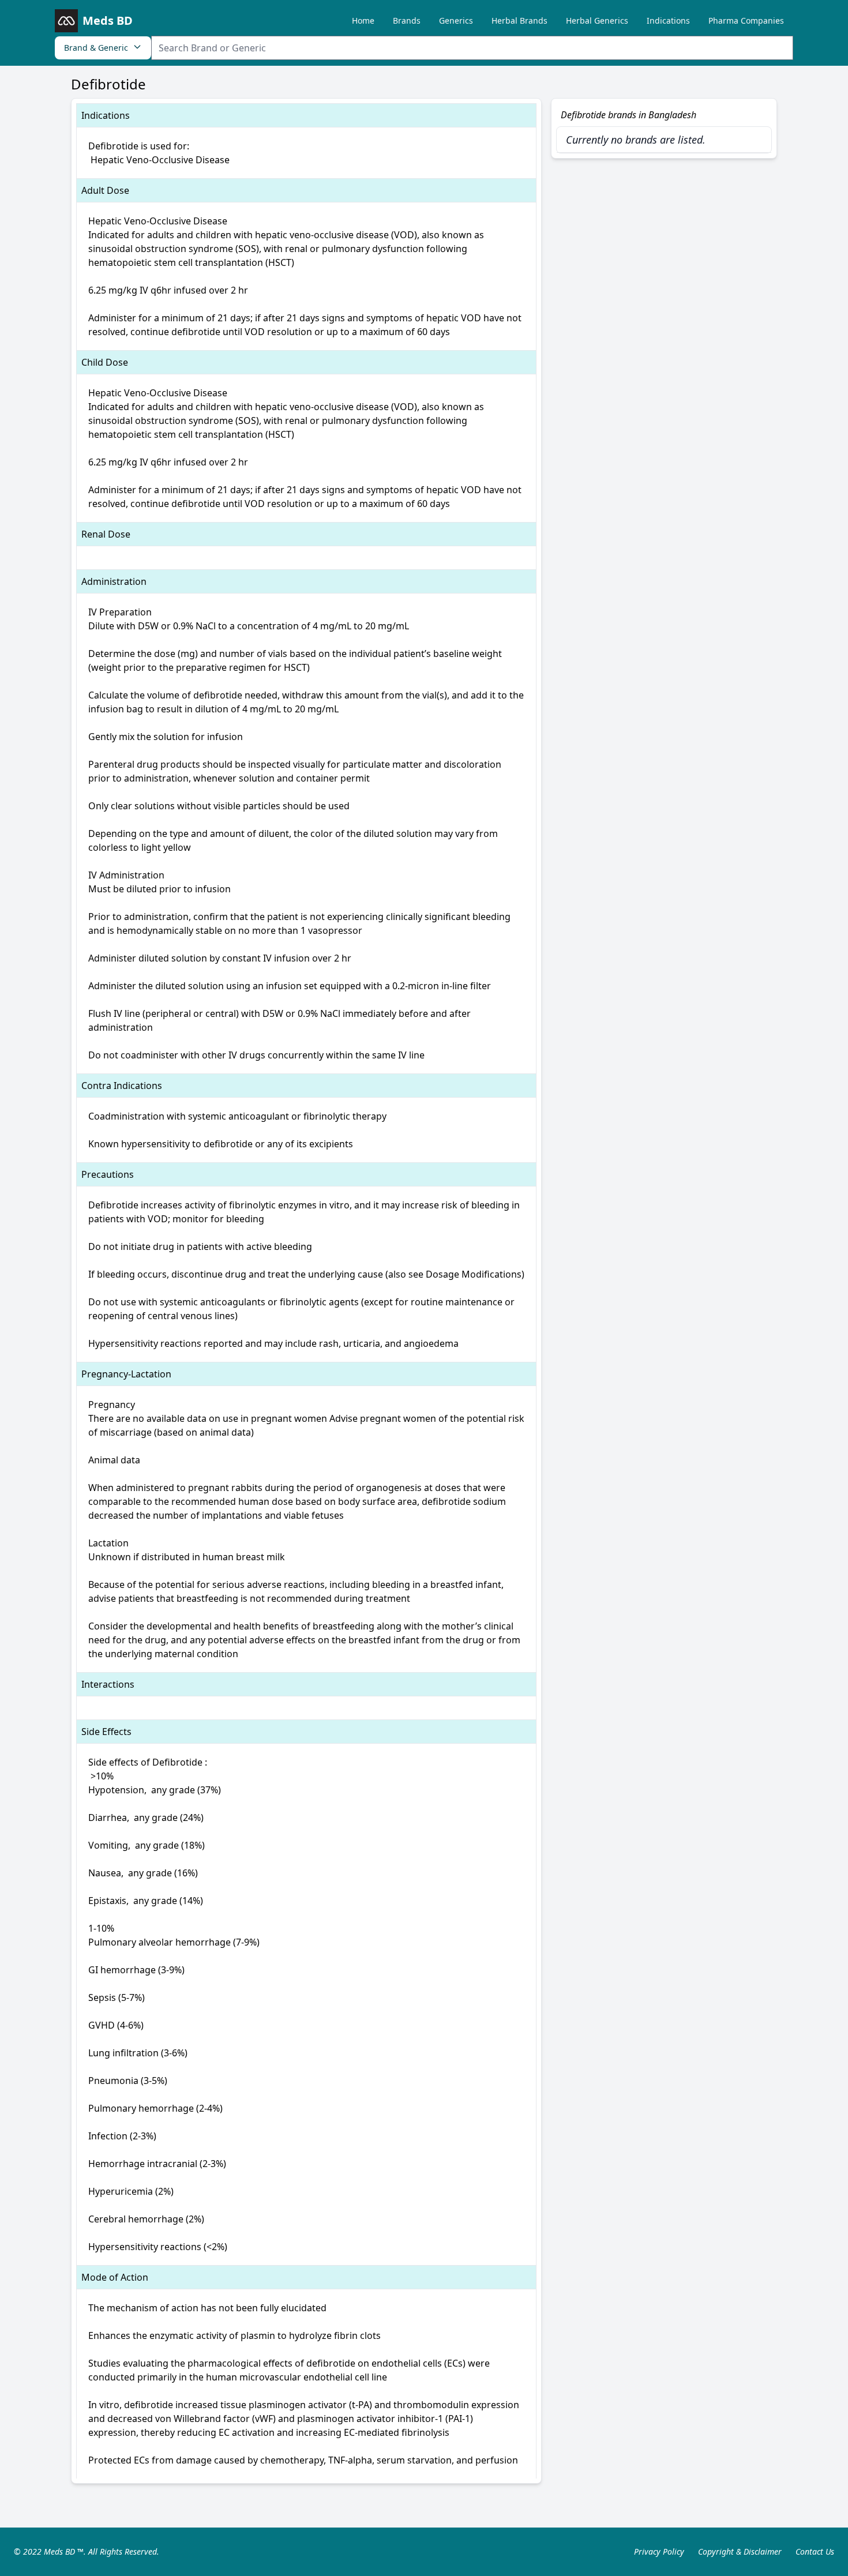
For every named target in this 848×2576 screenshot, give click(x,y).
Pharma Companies (746, 20)
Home (363, 20)
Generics (456, 20)
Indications (668, 20)
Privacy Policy (659, 2551)
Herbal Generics (597, 20)
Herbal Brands (519, 20)
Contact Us (815, 2551)
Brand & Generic (96, 48)
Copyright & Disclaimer (740, 2551)
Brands (407, 20)
